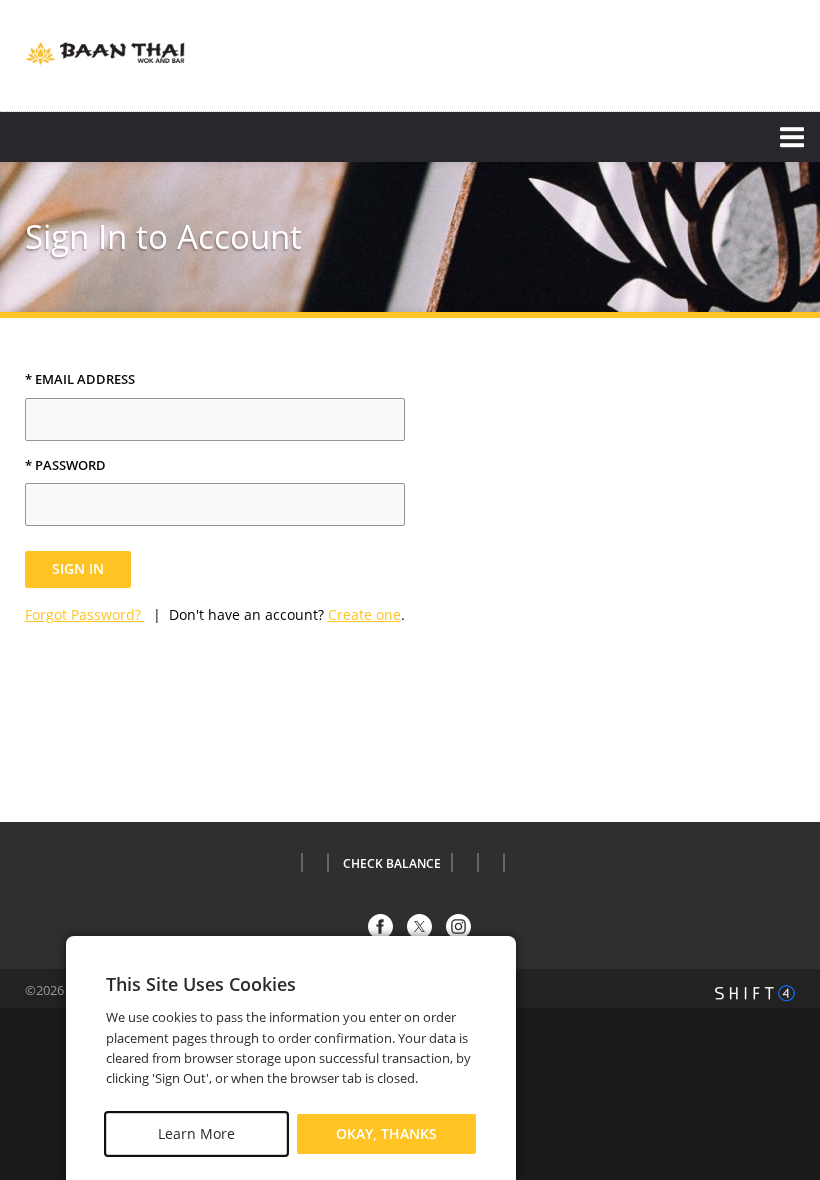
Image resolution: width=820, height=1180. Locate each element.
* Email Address (80, 380)
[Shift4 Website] (755, 993)
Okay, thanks (386, 1133)
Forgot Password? (85, 614)
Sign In (78, 568)
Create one (364, 614)
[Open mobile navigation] (410, 137)
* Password (65, 466)
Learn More (196, 1133)
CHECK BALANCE (392, 864)
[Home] (105, 53)
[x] (419, 926)
